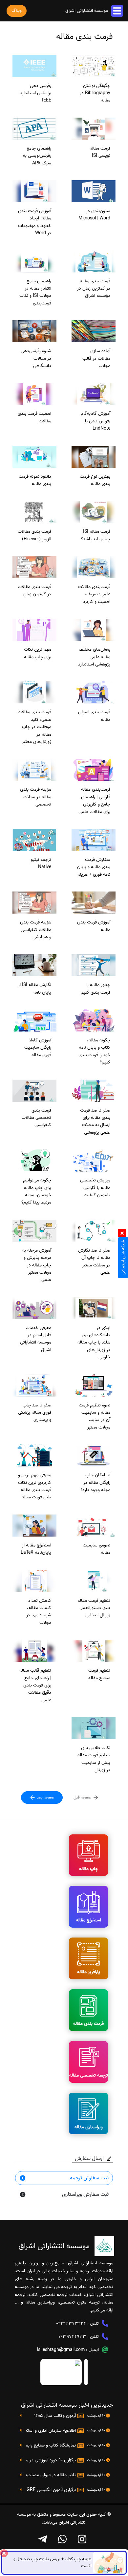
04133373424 (71, 2323)
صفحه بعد (45, 1797)
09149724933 (72, 2337)
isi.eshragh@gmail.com (61, 2350)
